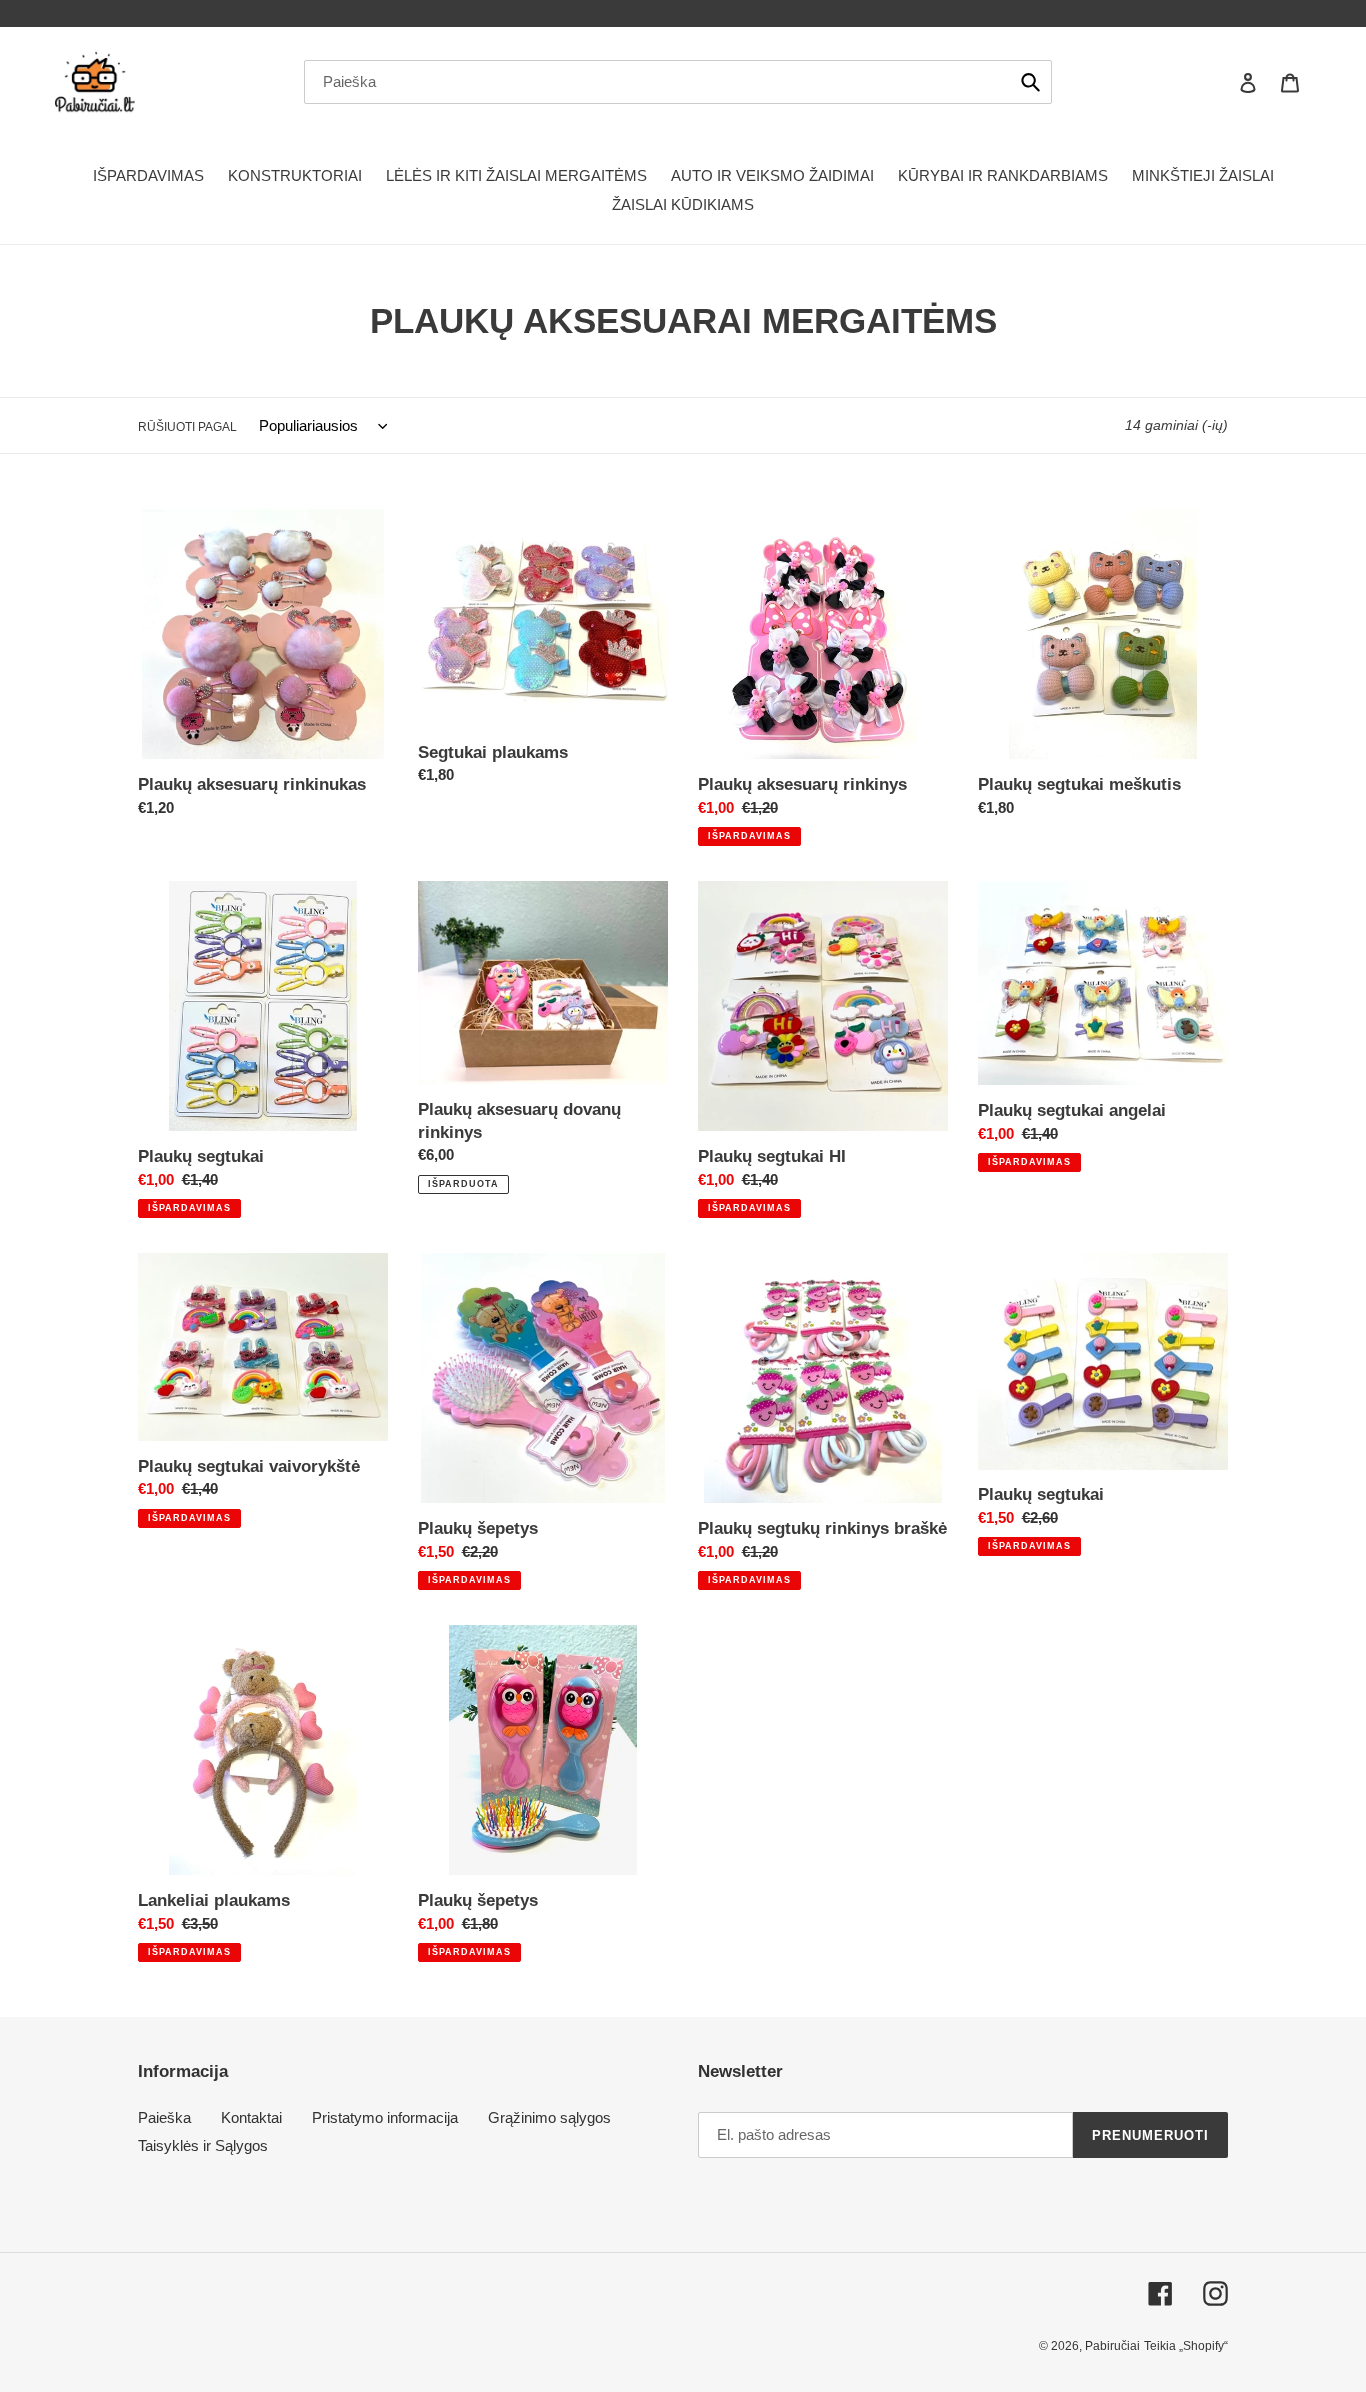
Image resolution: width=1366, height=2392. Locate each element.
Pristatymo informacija (385, 2117)
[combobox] (678, 82)
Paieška (164, 2117)
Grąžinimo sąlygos (549, 2117)
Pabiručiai (1112, 2346)
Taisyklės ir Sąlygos (203, 2145)
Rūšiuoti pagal (187, 427)
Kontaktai (251, 2117)
